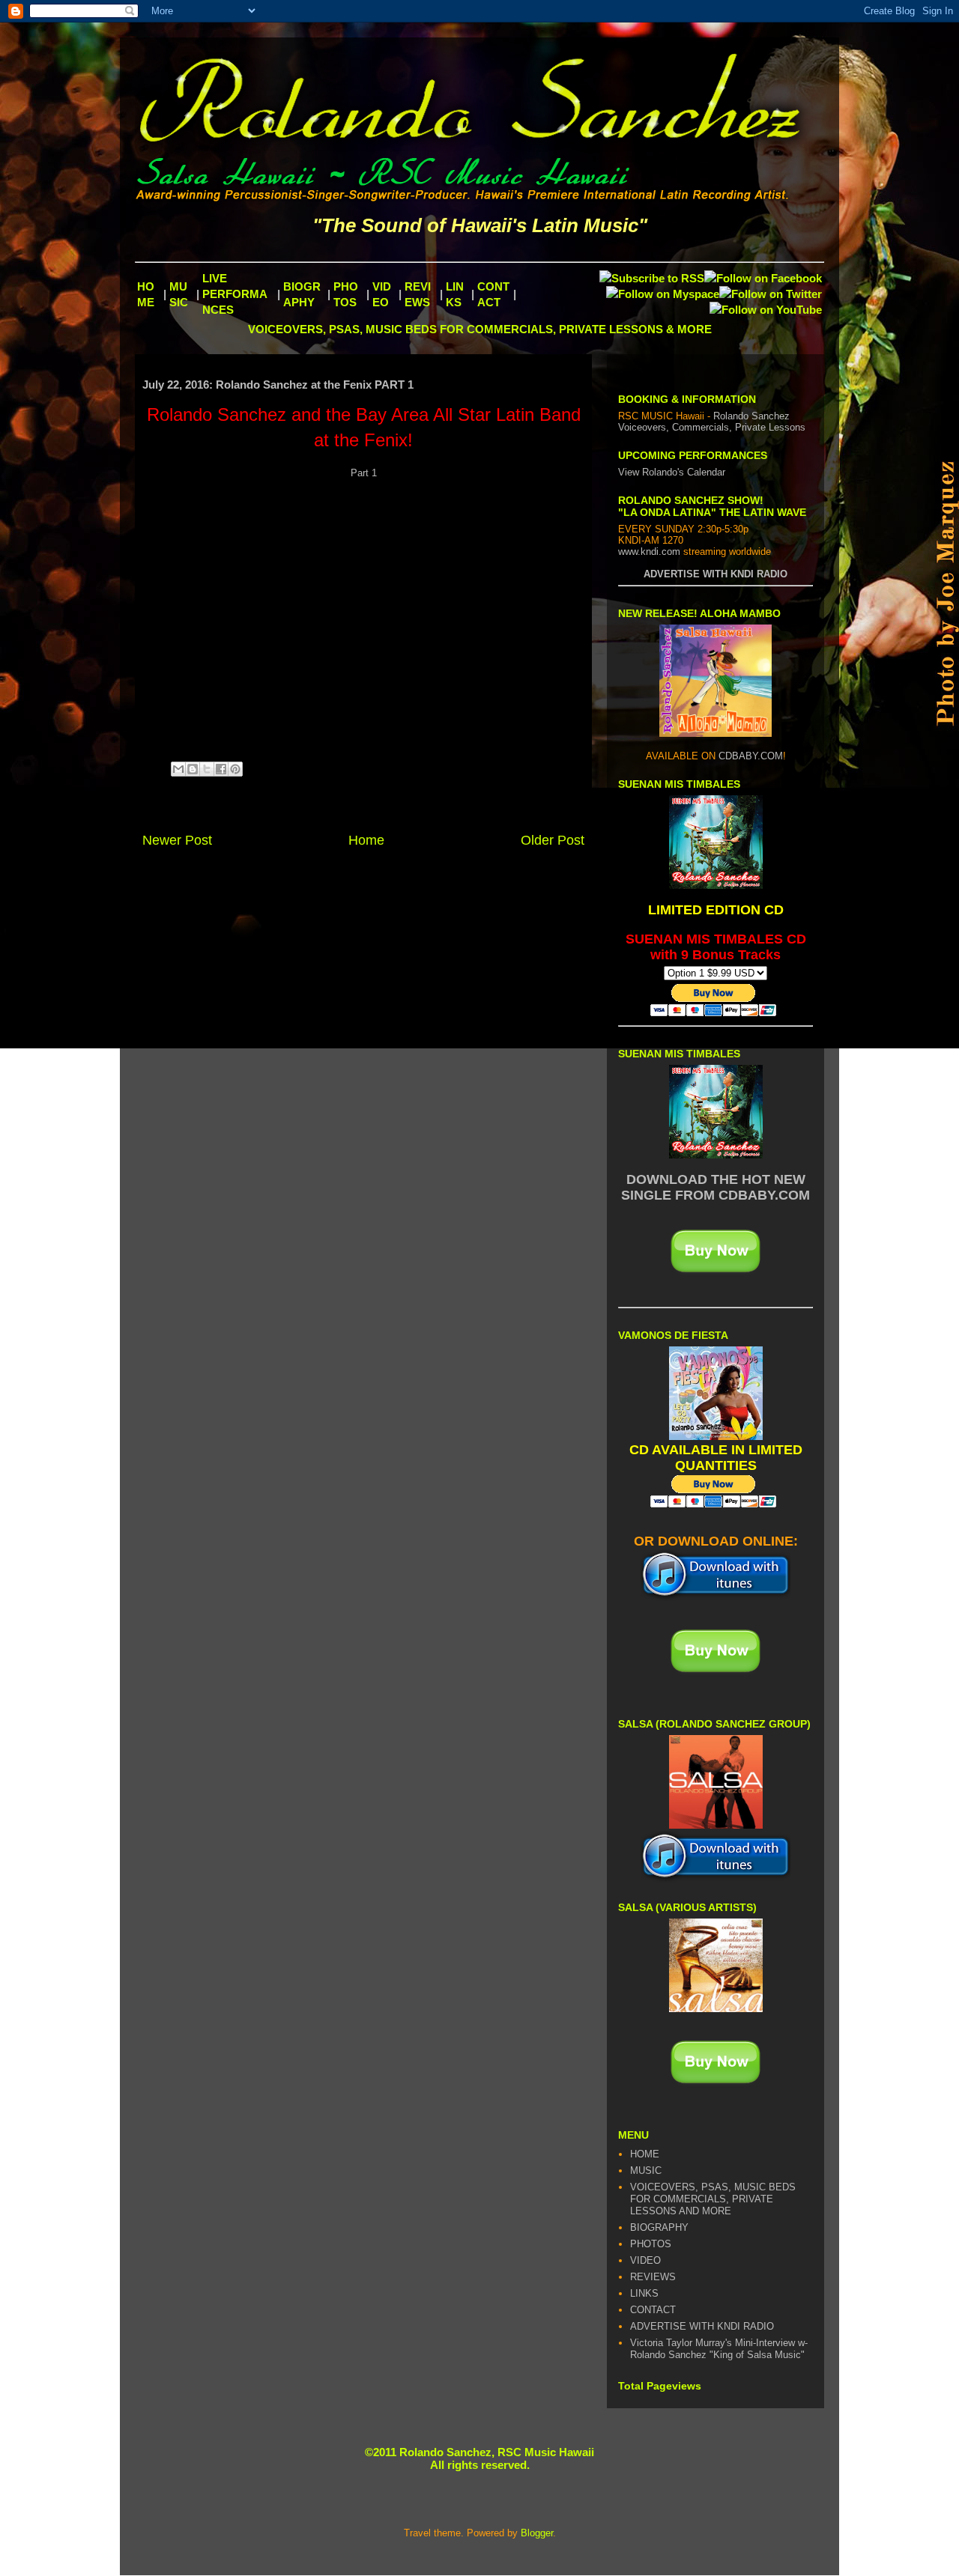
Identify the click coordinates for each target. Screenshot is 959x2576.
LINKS (644, 2293)
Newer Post (177, 840)
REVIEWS (653, 2277)
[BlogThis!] (193, 769)
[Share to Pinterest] (235, 769)
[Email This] (178, 769)
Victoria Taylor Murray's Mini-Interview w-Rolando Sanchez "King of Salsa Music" (719, 2349)
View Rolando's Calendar (672, 472)
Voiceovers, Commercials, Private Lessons (712, 427)
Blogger (537, 2533)
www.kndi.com (649, 552)
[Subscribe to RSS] (652, 278)
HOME (645, 2154)
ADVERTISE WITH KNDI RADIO (716, 574)
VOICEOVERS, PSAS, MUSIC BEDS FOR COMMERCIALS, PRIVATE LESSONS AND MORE (713, 2199)
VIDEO (645, 2260)
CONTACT (653, 2310)
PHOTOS (651, 2244)
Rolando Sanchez (751, 416)
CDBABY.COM (751, 756)
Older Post (553, 840)
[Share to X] (207, 769)
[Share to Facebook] (221, 769)
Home (366, 840)
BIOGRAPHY (659, 2227)
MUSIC (646, 2171)
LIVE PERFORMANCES (235, 294)
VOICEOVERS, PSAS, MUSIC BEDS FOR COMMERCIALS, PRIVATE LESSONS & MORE (480, 329)
